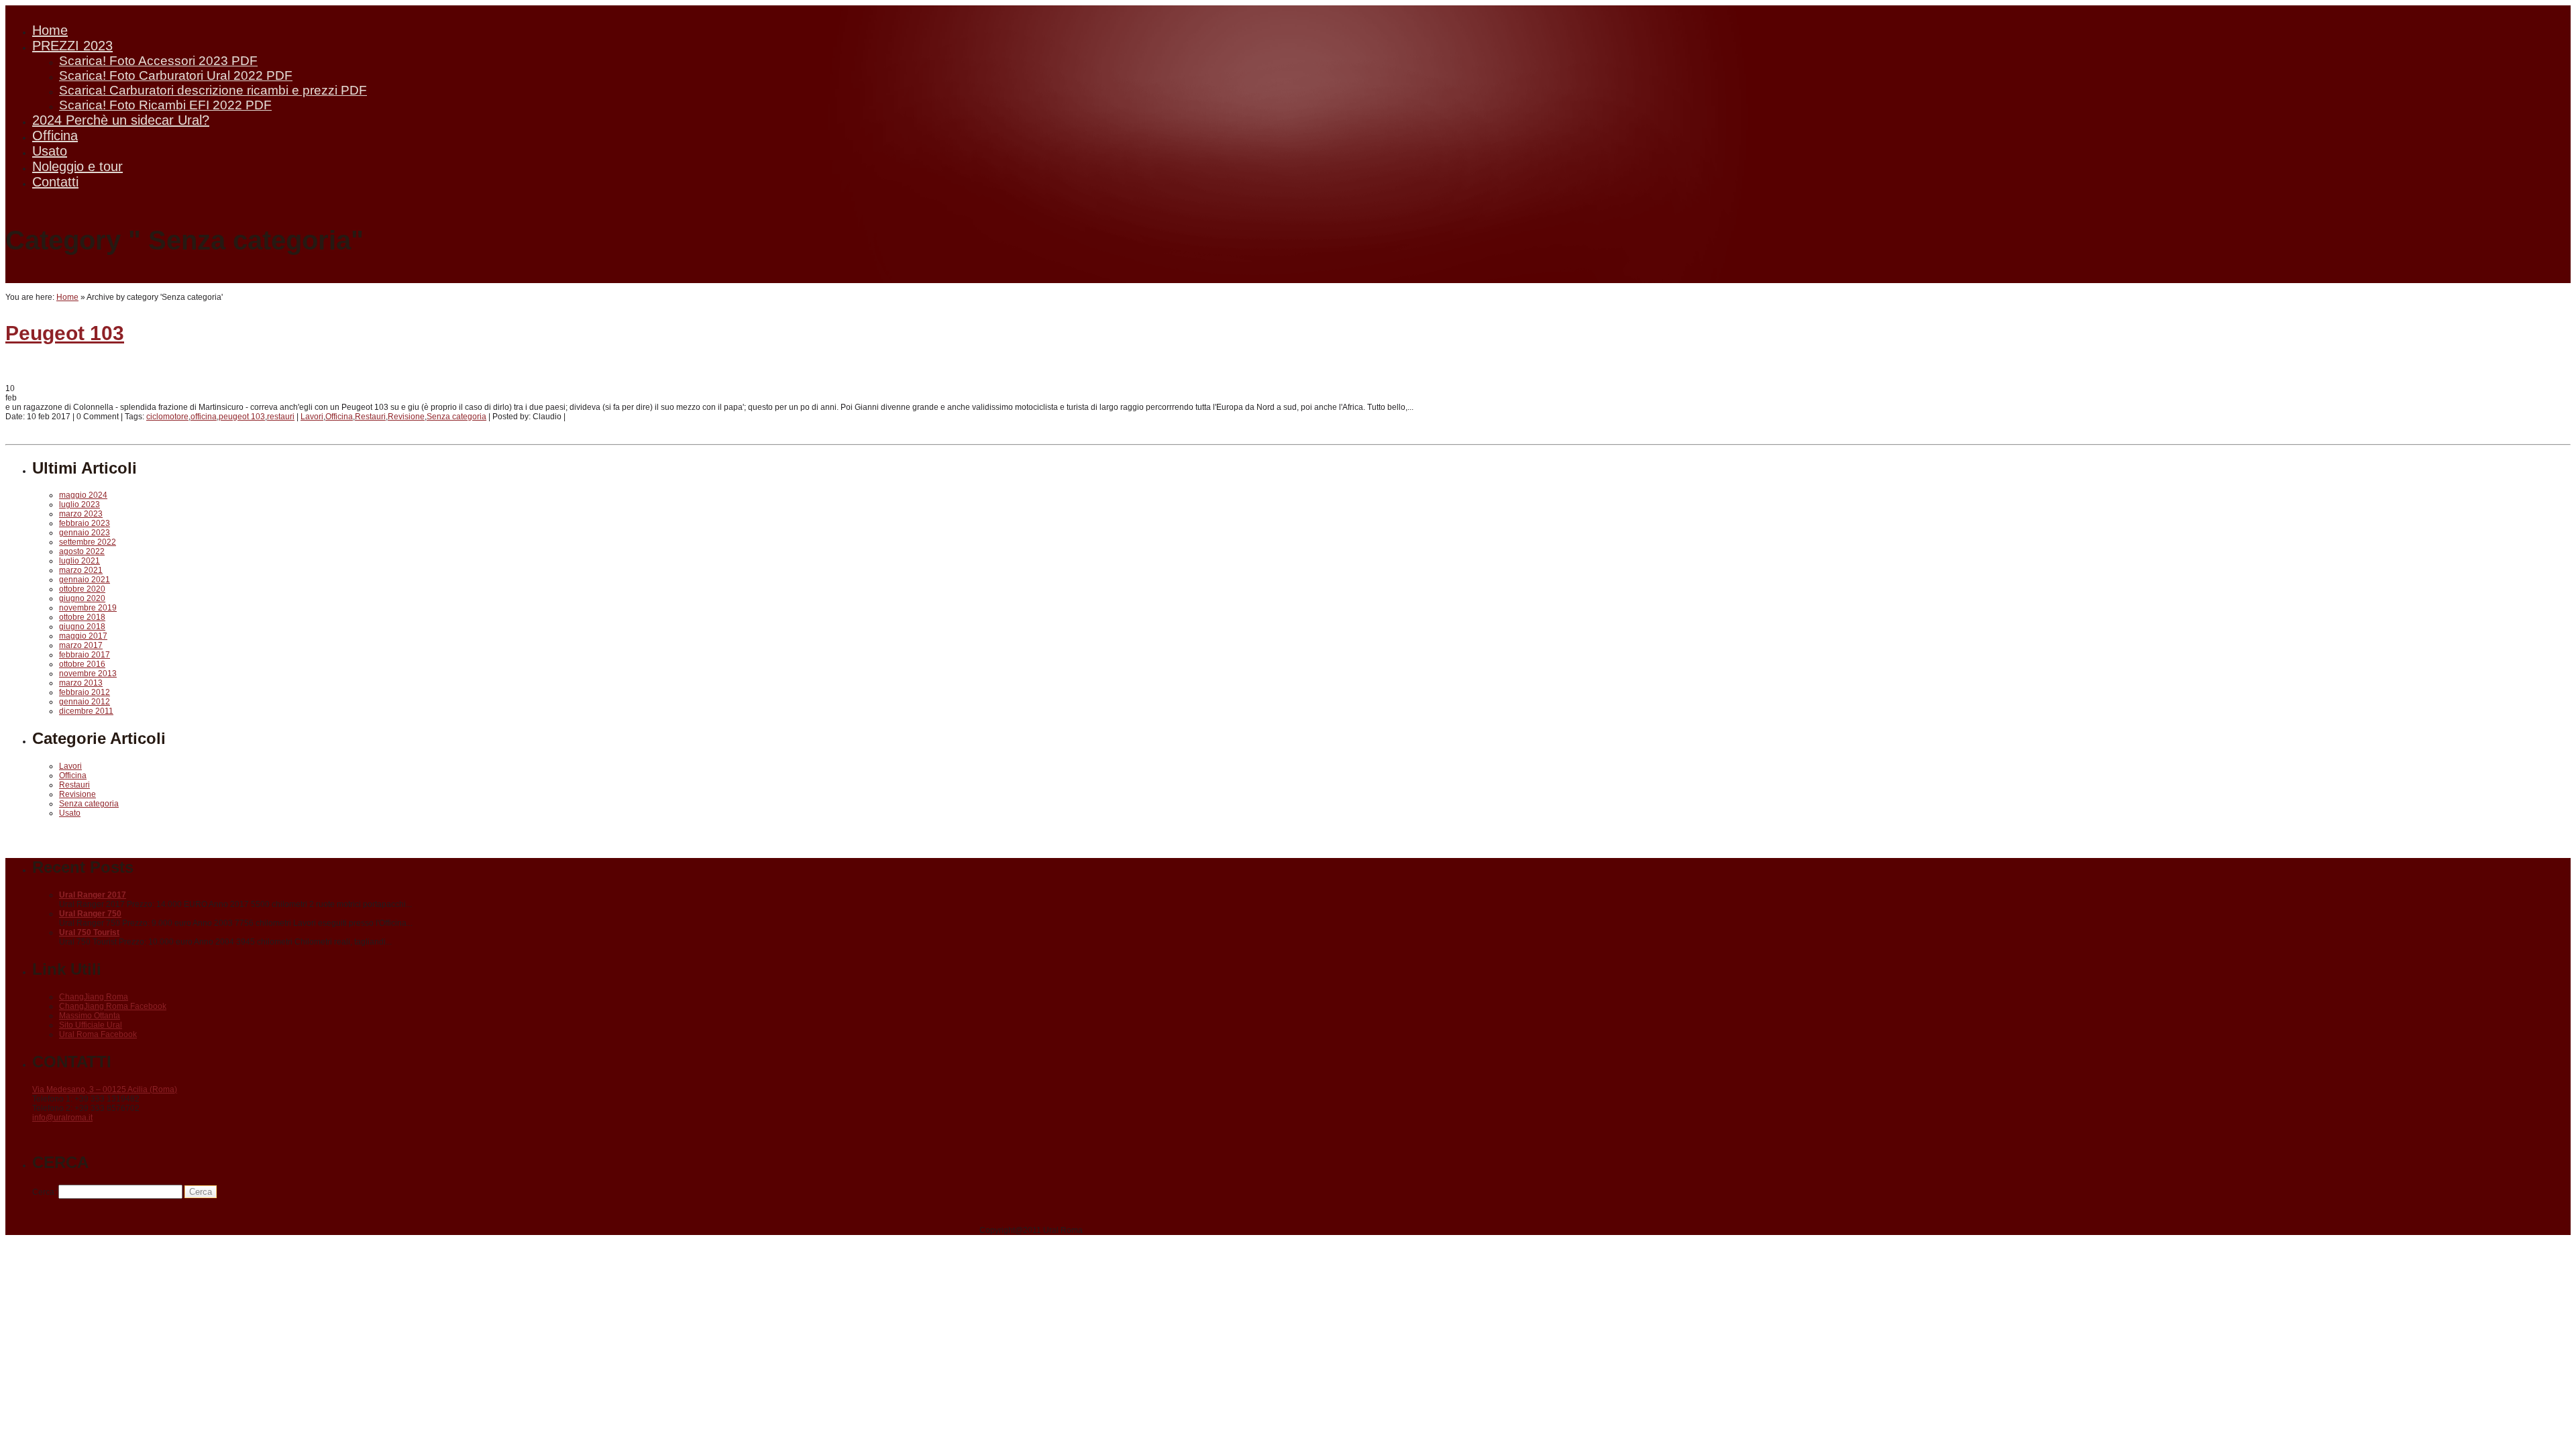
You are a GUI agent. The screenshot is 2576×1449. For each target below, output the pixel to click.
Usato (50, 151)
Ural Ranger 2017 (93, 895)
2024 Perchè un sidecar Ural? (121, 120)
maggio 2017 (83, 636)
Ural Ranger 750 (90, 914)
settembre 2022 (88, 542)
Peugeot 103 (65, 333)
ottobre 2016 (82, 664)
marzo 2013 (81, 683)
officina (204, 417)
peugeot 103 (242, 417)
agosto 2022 (82, 551)
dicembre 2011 (86, 711)
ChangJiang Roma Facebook (113, 1006)
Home (50, 30)
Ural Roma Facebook (98, 1034)
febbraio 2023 (85, 523)
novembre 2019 (88, 608)
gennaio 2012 (85, 702)
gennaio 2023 (85, 533)
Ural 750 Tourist (89, 932)
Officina (55, 136)
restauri (281, 417)
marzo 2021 (81, 570)
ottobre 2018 (82, 617)
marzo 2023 (81, 514)
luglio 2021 (79, 561)
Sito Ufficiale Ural (91, 1025)
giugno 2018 (82, 627)
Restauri (370, 417)
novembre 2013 (88, 674)
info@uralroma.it (62, 1118)
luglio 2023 (79, 504)
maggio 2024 (83, 495)
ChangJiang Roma (94, 997)
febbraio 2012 (85, 692)
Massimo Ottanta (90, 1016)
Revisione (406, 417)
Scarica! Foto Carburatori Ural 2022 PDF (176, 75)
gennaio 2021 (85, 580)
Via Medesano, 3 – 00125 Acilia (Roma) (105, 1089)
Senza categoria (457, 417)
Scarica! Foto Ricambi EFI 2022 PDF (165, 105)
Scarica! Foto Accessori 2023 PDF (158, 61)
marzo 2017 (81, 645)
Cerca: (44, 1192)
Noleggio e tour (77, 166)
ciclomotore (167, 417)
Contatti (55, 182)
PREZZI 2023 (72, 46)
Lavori (312, 417)
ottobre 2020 (82, 589)
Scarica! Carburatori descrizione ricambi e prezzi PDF (213, 90)
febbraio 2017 (85, 655)
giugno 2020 (82, 598)
